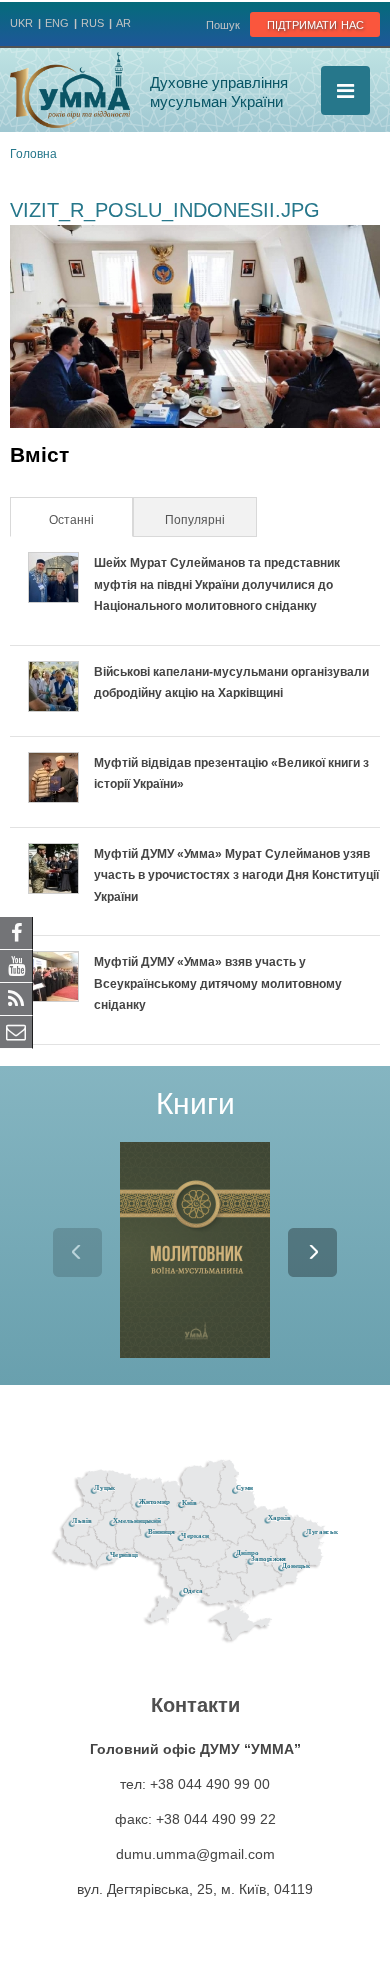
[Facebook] (16, 932)
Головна (33, 154)
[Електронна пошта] (16, 1031)
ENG (57, 23)
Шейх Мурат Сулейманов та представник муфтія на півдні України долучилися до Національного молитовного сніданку (217, 584)
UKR (21, 23)
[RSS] (16, 998)
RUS (92, 23)
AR (123, 23)
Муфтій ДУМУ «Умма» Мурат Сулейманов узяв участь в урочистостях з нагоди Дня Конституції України (236, 875)
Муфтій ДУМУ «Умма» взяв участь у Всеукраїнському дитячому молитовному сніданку (218, 983)
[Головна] (70, 90)
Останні (89, 520)
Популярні (195, 520)
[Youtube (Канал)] (16, 965)
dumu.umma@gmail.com (195, 1854)
